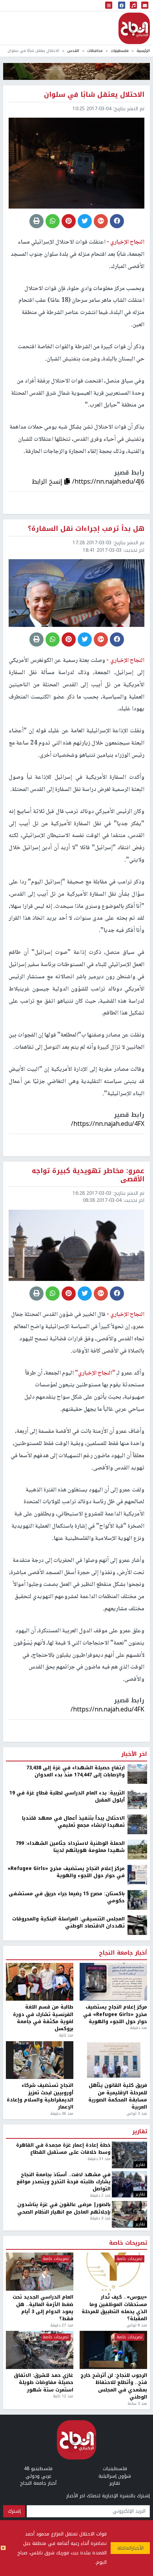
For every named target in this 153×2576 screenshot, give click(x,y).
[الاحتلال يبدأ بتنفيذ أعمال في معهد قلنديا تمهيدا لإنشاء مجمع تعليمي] (137, 2273)
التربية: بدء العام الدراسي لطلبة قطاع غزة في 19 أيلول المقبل (67, 2245)
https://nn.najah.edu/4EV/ (107, 2158)
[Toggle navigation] (109, 6)
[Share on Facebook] (117, 221)
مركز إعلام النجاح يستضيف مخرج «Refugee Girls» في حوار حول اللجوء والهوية (66, 2321)
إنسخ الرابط (48, 481)
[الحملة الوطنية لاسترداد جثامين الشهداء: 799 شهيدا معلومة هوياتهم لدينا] (137, 2298)
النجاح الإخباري (134, 28)
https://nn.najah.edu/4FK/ (107, 1709)
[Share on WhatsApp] (53, 221)
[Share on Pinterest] (69, 221)
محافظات (95, 51)
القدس (73, 51)
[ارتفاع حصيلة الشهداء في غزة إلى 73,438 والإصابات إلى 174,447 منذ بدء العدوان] (137, 2222)
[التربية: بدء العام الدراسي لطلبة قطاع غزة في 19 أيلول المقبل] (137, 2247)
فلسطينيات (120, 51)
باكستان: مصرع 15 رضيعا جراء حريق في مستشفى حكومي (67, 2346)
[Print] (36, 221)
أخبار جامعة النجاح (123, 2402)
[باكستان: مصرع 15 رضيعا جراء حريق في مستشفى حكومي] (137, 2348)
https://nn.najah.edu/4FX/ (108, 1124)
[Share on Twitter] (85, 221)
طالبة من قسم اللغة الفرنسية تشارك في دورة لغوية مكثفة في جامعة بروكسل (43, 2467)
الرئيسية (143, 51)
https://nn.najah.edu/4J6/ (108, 481)
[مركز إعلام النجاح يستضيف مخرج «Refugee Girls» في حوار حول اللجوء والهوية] (137, 2323)
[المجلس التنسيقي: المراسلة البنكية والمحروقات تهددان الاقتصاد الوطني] (137, 2373)
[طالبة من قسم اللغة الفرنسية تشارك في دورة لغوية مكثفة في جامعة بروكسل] (40, 2430)
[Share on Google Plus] (101, 221)
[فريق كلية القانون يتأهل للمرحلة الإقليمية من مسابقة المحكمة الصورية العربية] (113, 2509)
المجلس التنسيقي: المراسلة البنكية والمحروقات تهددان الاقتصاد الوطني (68, 2371)
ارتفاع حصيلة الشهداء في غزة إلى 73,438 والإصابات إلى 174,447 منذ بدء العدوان (76, 2220)
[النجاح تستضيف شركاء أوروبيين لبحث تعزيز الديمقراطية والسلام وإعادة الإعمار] (40, 2509)
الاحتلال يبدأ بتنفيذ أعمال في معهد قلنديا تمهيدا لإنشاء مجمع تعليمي (73, 2270)
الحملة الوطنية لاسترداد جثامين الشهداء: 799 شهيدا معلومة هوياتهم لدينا (70, 2296)
